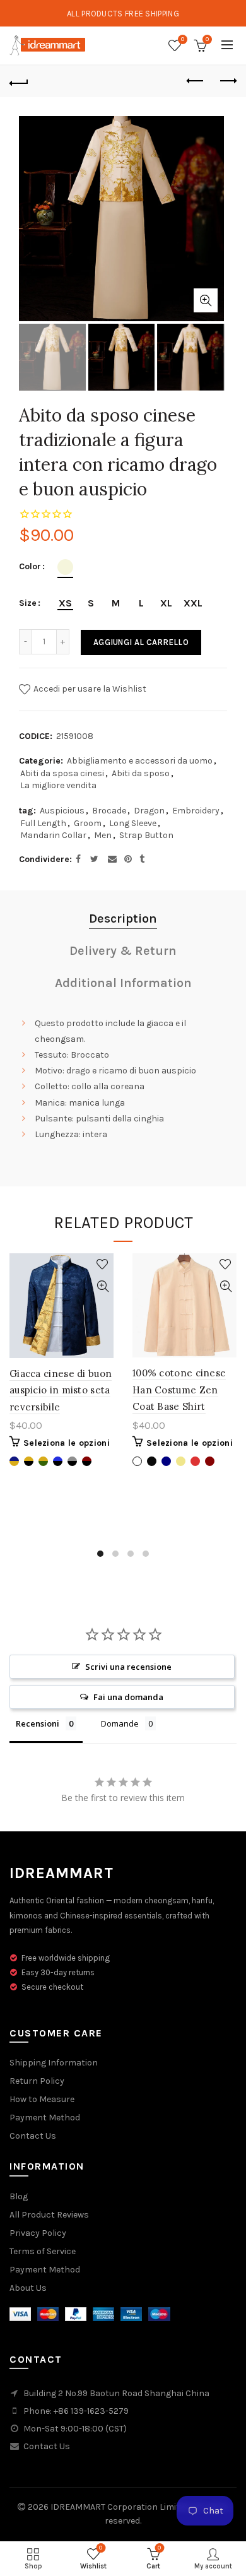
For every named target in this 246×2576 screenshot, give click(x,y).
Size (28, 603)
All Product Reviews (49, 2215)
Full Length (43, 823)
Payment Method (45, 2118)
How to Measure (42, 2099)
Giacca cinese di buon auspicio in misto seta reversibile (61, 1390)
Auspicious (62, 811)
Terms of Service (43, 2251)
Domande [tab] (120, 1723)
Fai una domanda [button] (128, 1697)
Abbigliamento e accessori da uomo (140, 761)
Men (103, 835)
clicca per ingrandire (206, 300)
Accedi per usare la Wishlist (89, 688)
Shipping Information (54, 2063)
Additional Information (123, 983)
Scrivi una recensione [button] (128, 1667)
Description (123, 919)
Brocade (109, 811)
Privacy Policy (38, 2233)
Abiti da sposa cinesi (62, 773)
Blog (19, 2196)
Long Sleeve (133, 823)
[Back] (19, 81)
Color (30, 567)
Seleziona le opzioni (67, 1443)
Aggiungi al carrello (141, 642)
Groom (88, 823)
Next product (227, 81)
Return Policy (37, 2081)
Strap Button (146, 835)
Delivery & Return (123, 951)
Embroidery (196, 811)
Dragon (149, 811)
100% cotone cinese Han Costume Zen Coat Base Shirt (179, 1390)
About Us (28, 2288)
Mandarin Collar (53, 835)
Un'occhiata (102, 1286)
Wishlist (183, 39)
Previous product (196, 81)
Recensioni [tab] (38, 1723)
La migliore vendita (58, 785)
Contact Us (33, 2136)
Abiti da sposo (141, 773)
